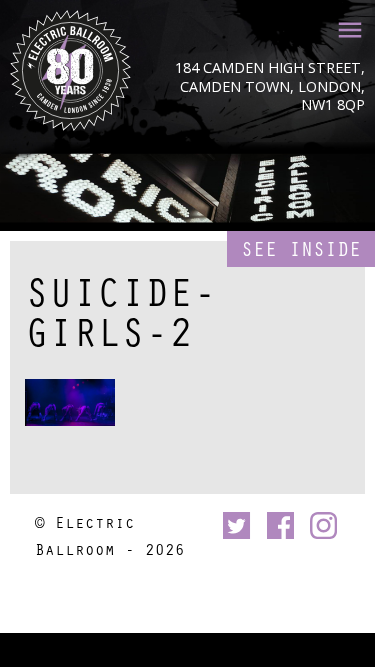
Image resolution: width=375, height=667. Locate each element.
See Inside (301, 248)
